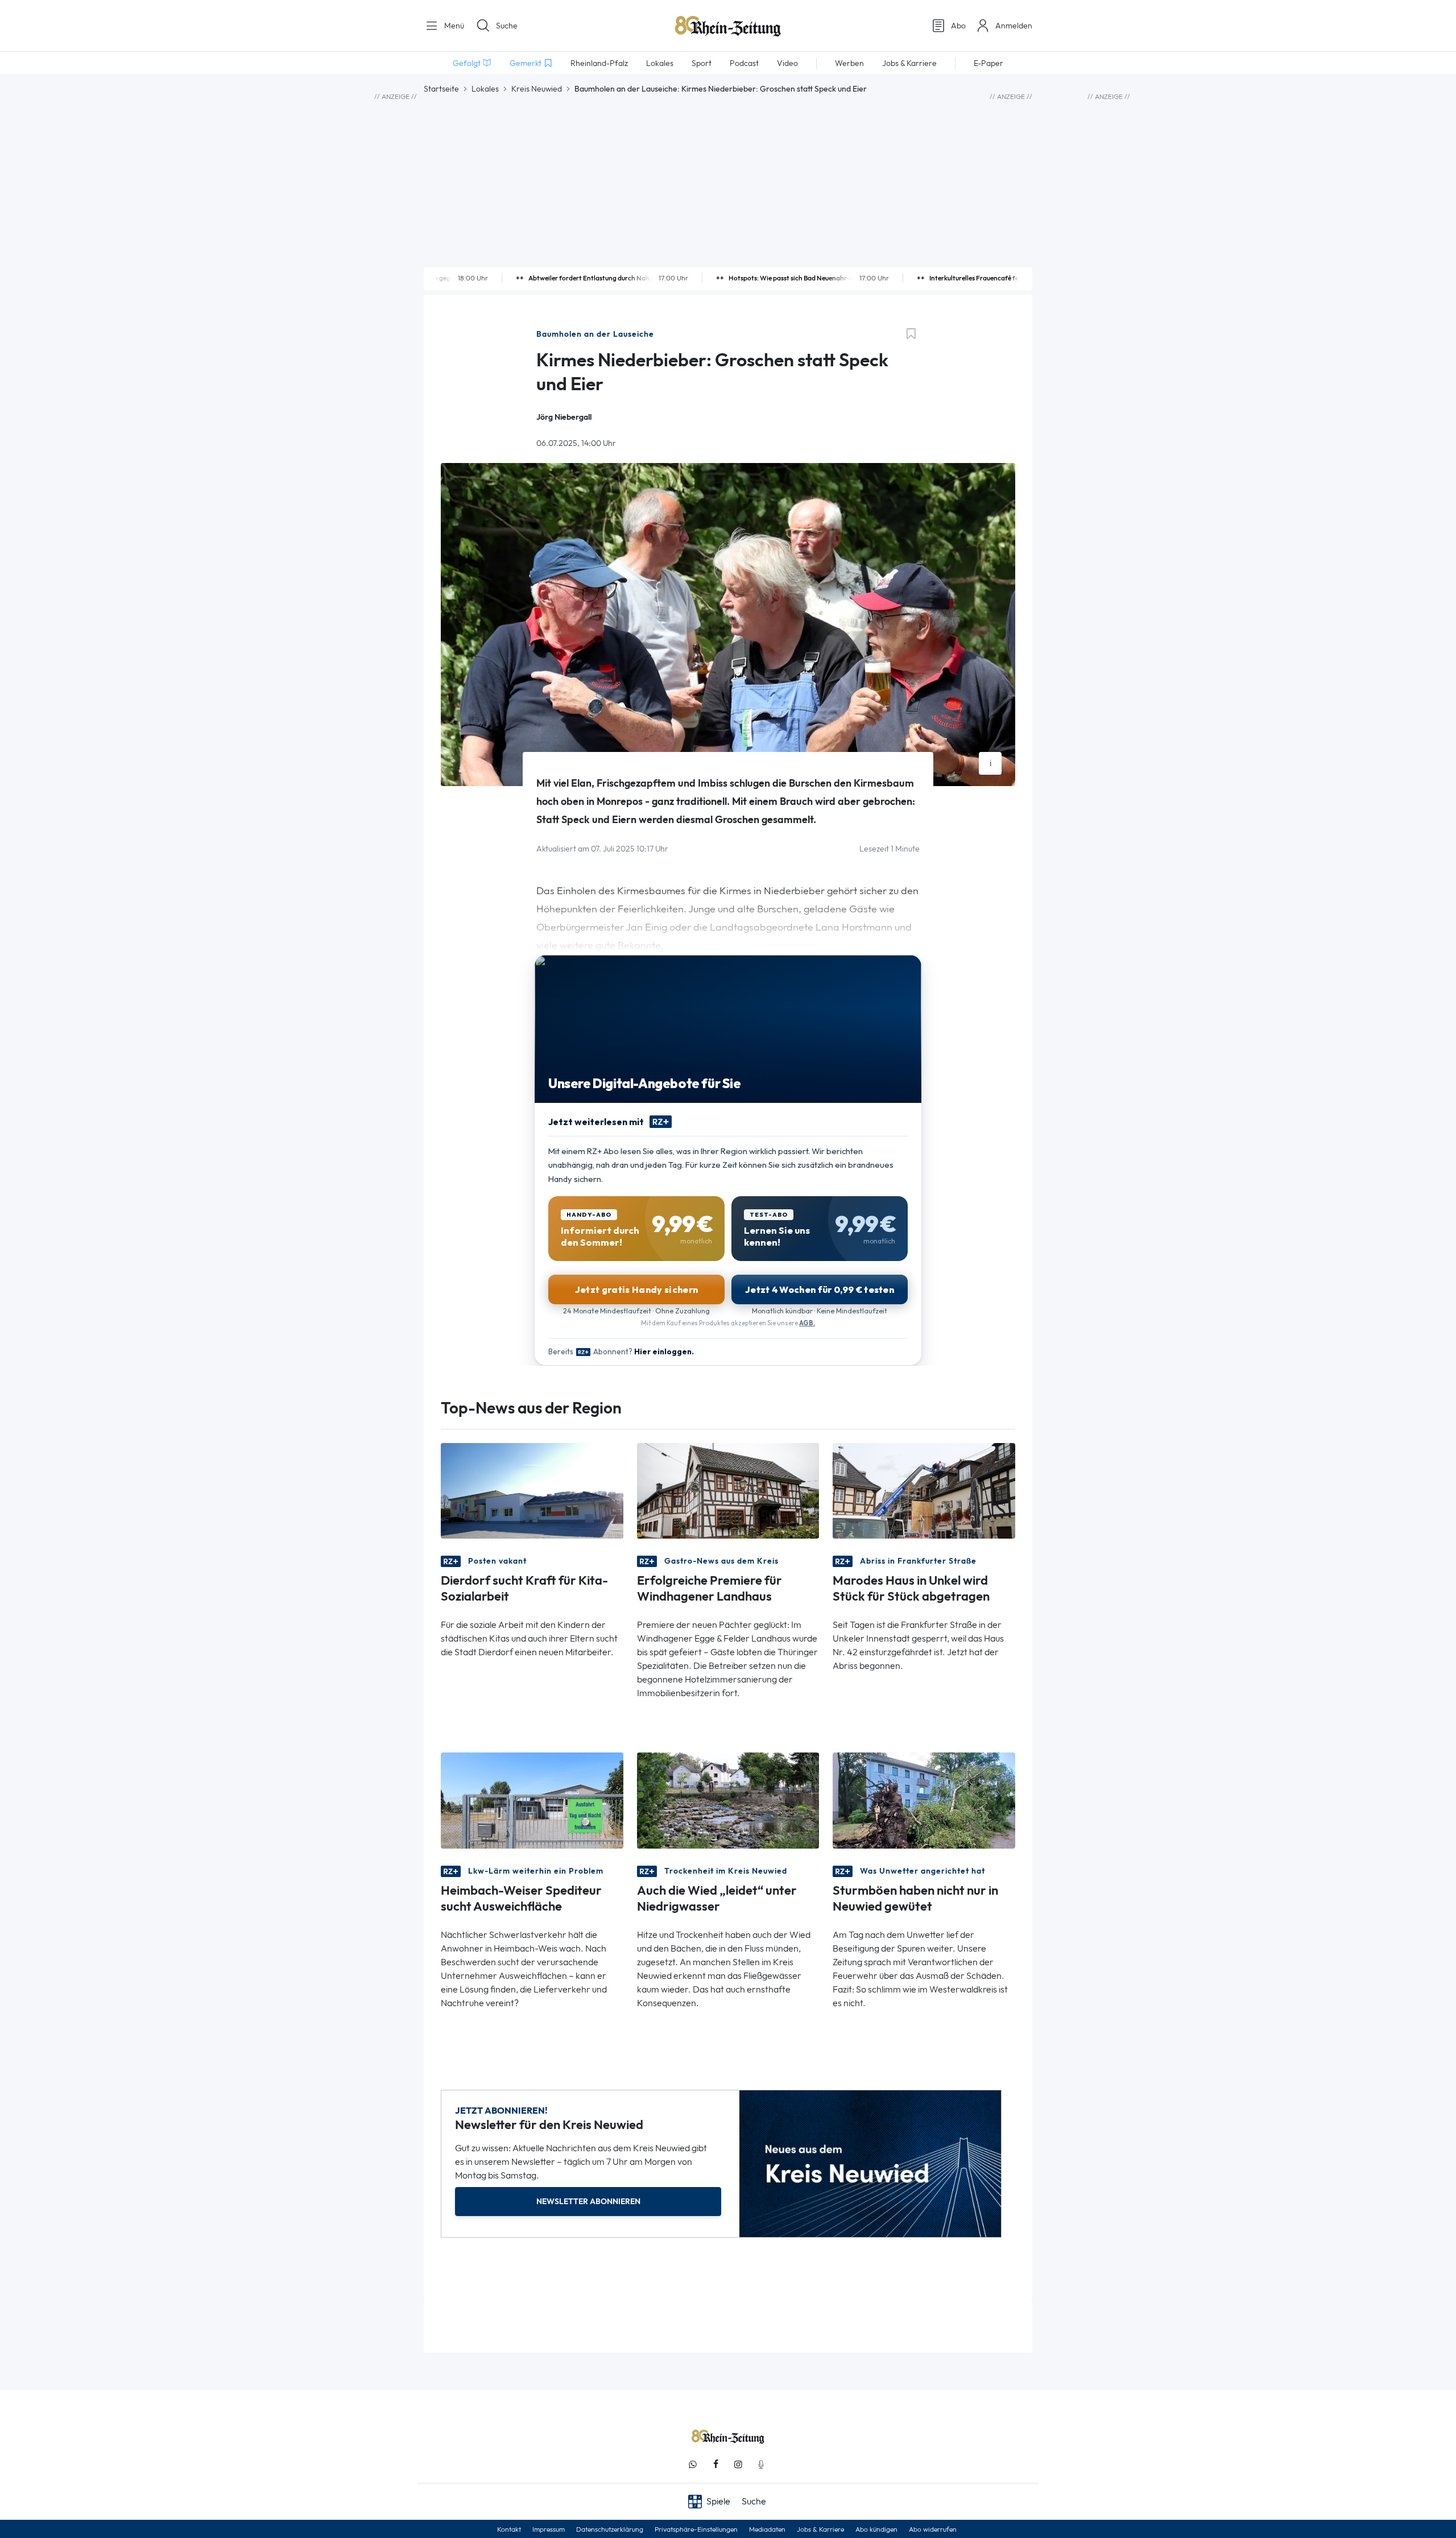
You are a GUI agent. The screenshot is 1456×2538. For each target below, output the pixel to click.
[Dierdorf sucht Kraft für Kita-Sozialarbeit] (532, 1490)
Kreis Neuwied (537, 89)
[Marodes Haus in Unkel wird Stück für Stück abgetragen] (924, 1490)
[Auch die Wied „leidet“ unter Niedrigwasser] (728, 1799)
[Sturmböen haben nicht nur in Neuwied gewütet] (924, 1799)
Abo (958, 26)
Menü (453, 26)
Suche (507, 26)
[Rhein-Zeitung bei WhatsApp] (693, 2464)
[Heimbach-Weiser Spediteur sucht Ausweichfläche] (532, 1799)
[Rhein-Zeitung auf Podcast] (761, 2464)
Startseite (441, 89)
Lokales (485, 89)
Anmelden (1014, 26)
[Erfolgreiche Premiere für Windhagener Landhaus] (728, 1490)
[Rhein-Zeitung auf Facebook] (715, 2464)
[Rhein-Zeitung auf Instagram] (738, 2464)
